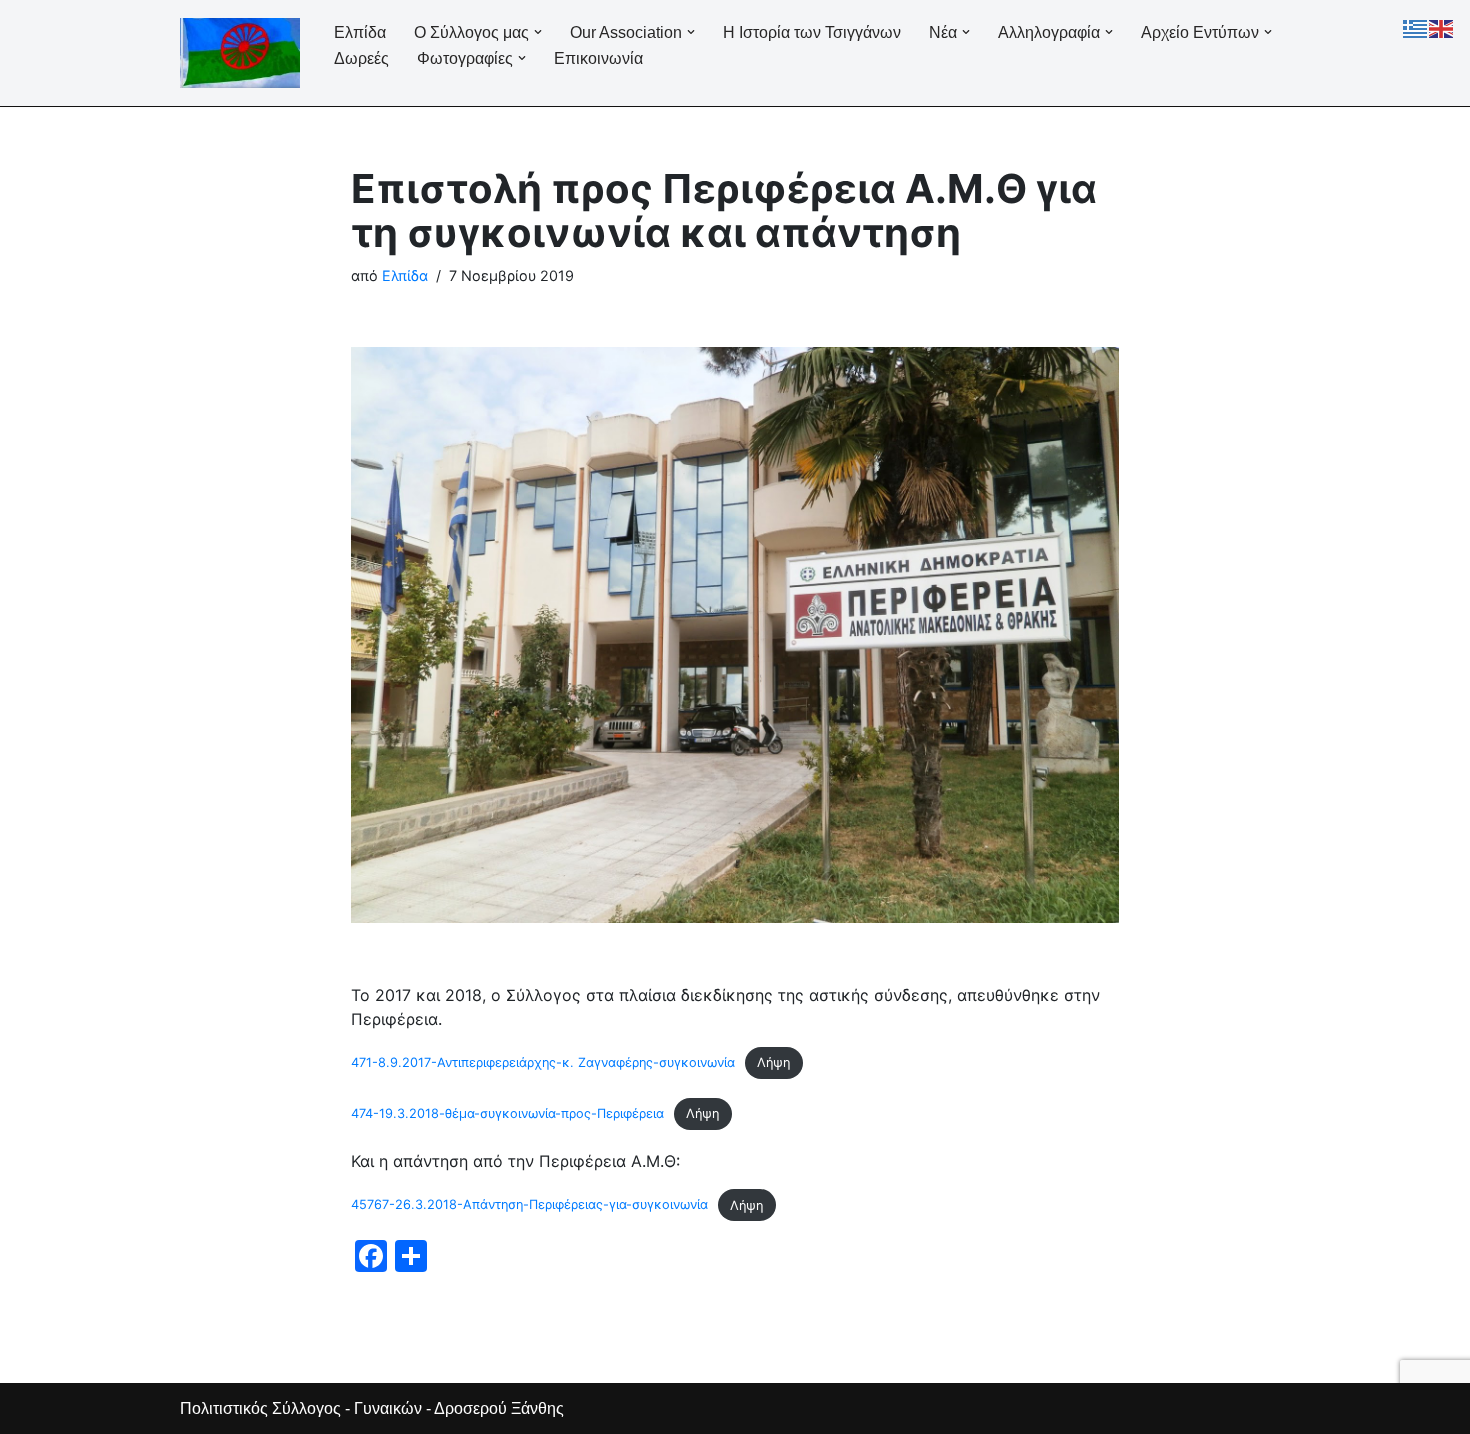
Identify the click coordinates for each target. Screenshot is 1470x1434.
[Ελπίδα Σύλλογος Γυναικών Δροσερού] (240, 53)
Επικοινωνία (598, 58)
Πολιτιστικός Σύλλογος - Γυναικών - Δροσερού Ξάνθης (372, 1408)
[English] (1442, 27)
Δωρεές (361, 58)
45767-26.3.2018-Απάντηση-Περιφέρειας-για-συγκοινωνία (529, 1205)
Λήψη (773, 1062)
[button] (538, 32)
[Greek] (1416, 27)
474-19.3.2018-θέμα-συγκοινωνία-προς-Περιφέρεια (507, 1113)
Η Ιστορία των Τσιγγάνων (812, 32)
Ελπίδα (360, 32)
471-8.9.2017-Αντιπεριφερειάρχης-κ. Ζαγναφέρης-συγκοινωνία (543, 1062)
